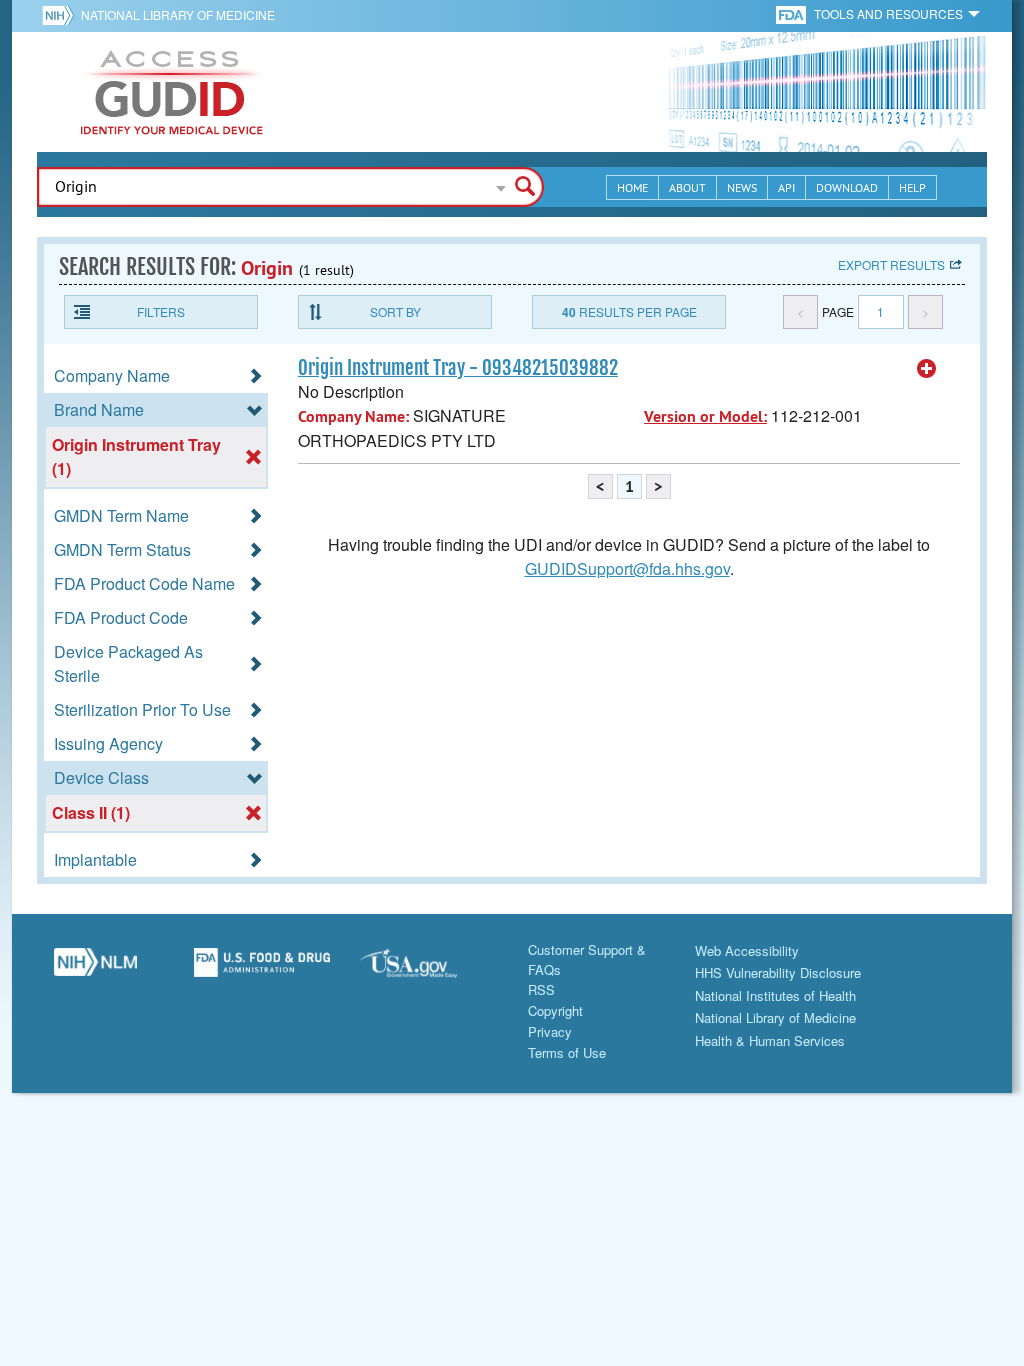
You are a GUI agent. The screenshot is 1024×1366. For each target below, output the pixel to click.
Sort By (395, 311)
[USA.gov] (428, 970)
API (786, 187)
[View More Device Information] (927, 369)
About (687, 187)
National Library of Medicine (178, 14)
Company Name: (353, 416)
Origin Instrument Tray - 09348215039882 (458, 368)
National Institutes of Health (775, 995)
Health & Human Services (770, 1040)
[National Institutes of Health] (61, 15)
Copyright (555, 1010)
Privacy (550, 1031)
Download (847, 187)
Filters (161, 311)
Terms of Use (567, 1052)
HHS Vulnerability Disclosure (778, 972)
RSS (541, 989)
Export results (891, 264)
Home (632, 187)
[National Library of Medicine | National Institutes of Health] (95, 970)
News (742, 187)
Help (912, 187)
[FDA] (792, 13)
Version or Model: (705, 416)
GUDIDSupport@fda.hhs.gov (627, 568)
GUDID (172, 92)
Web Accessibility (747, 950)
